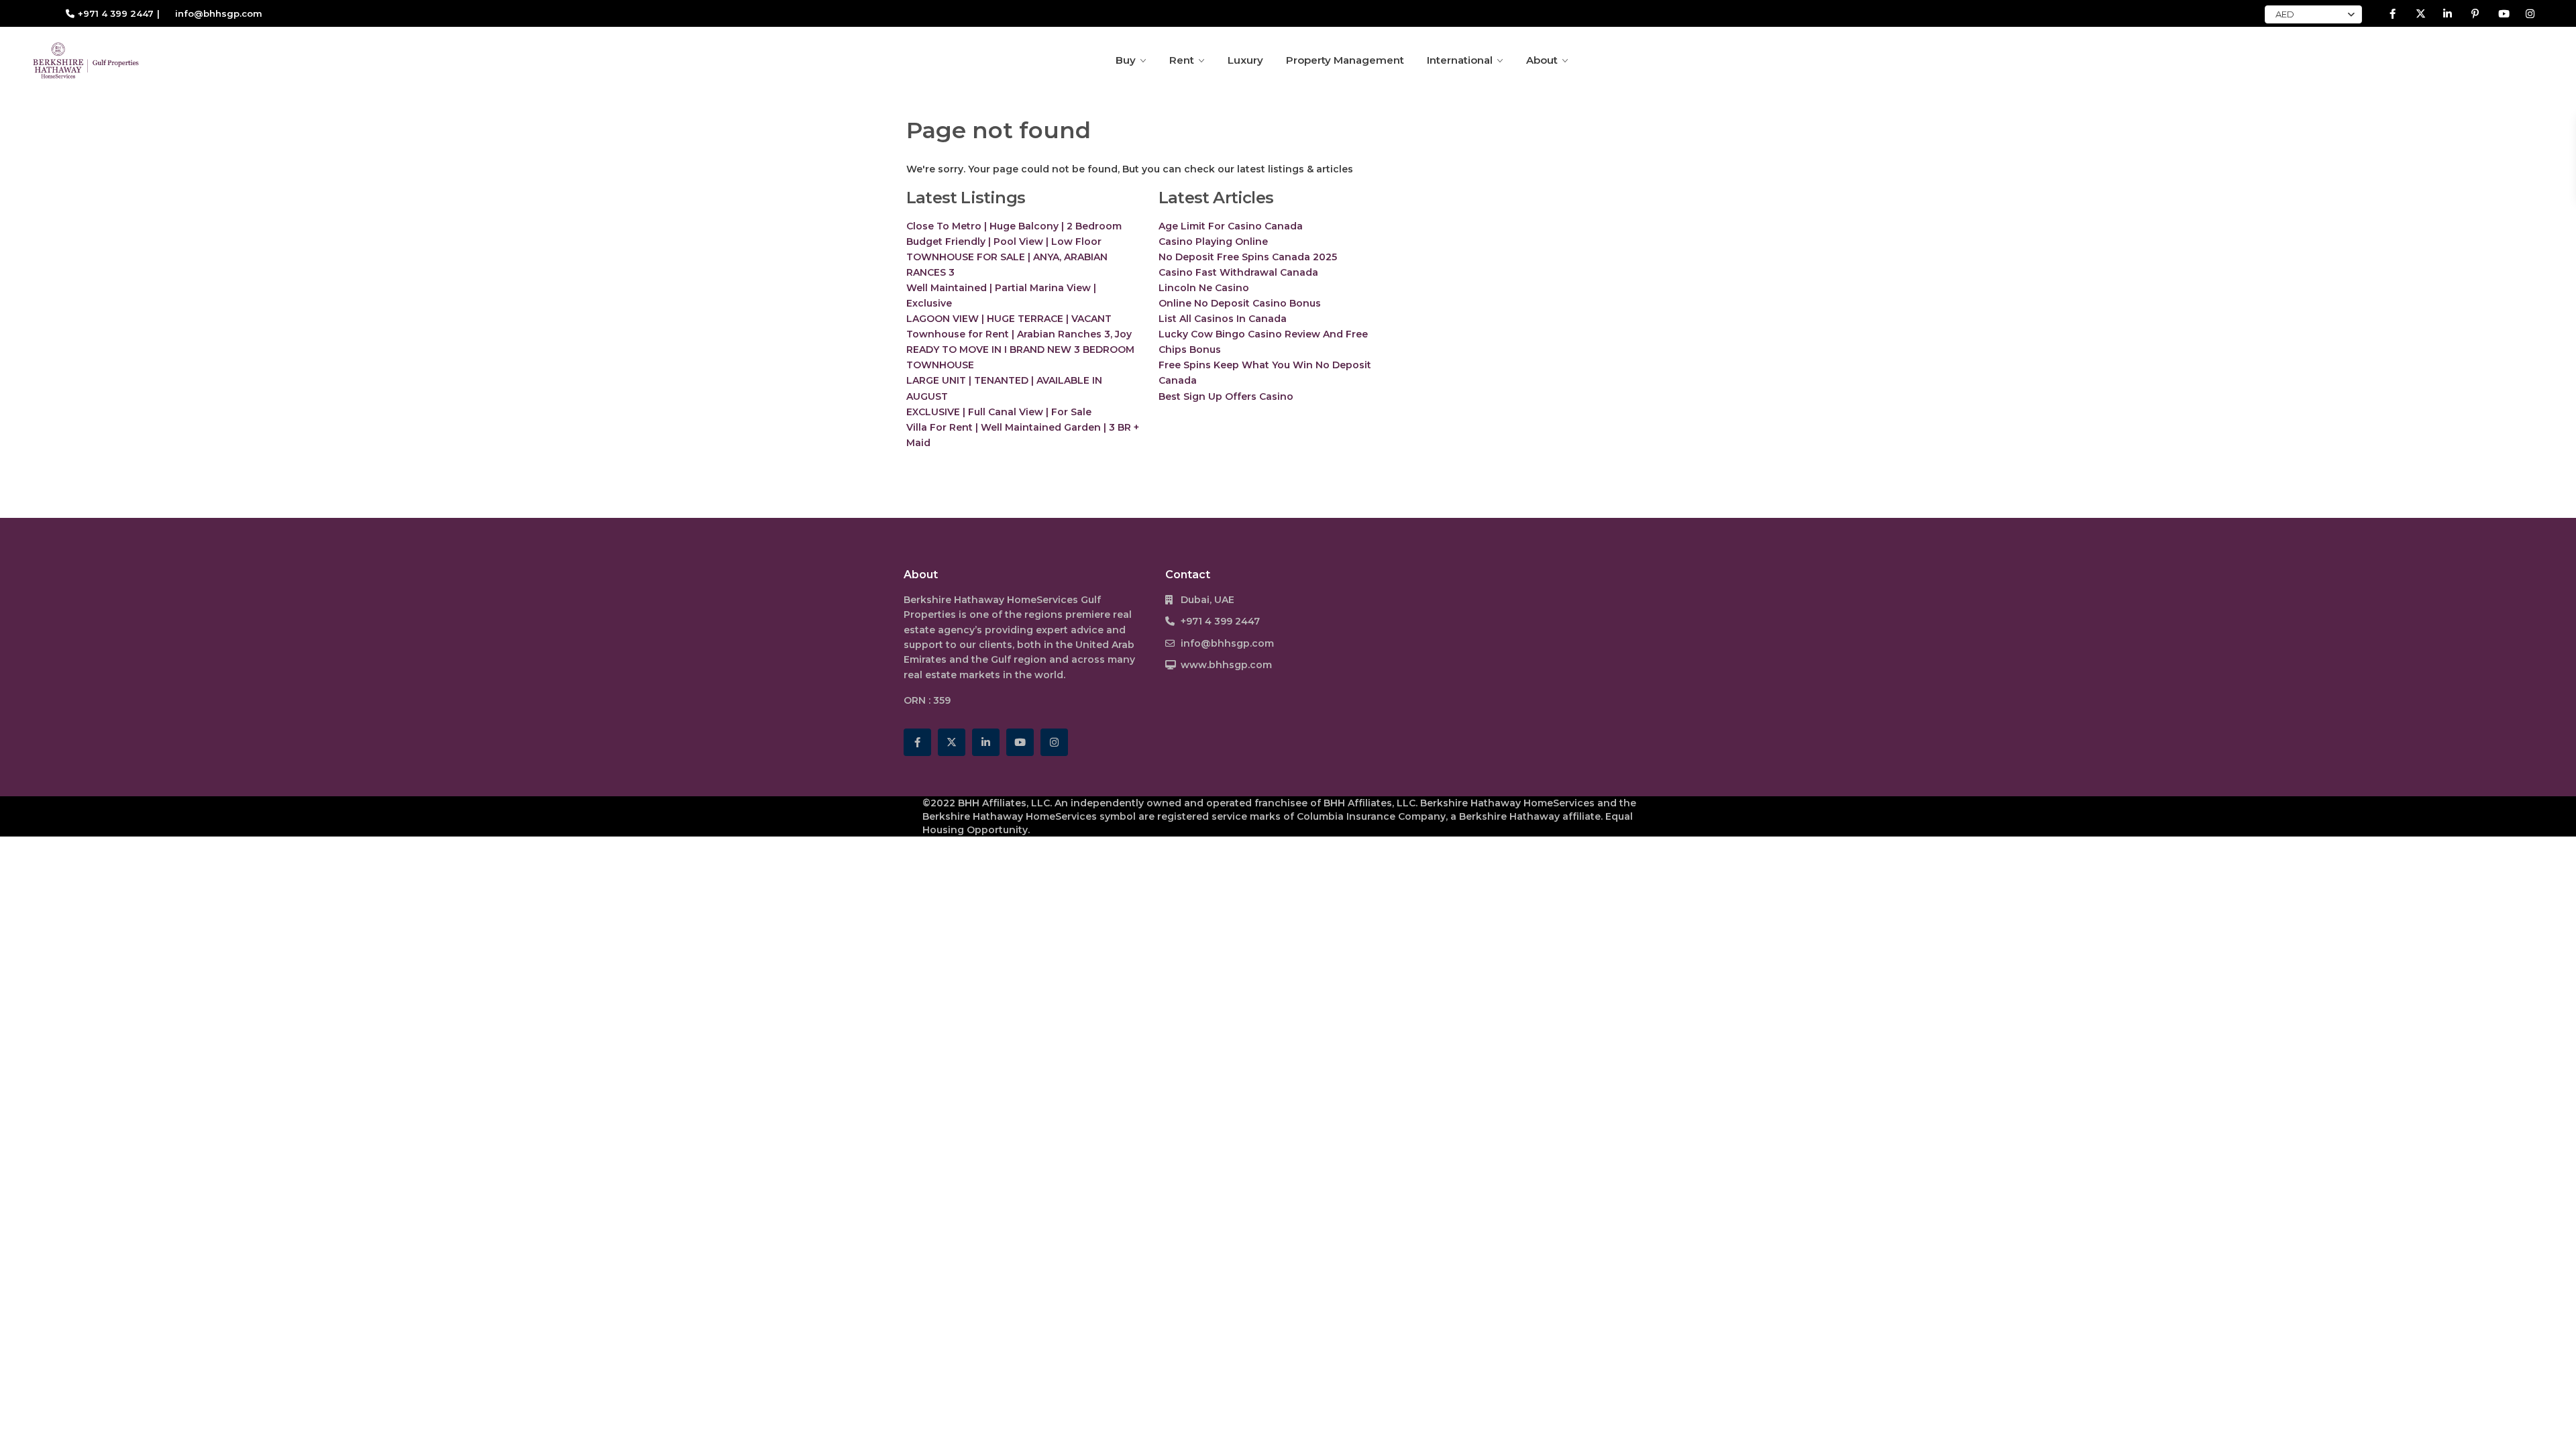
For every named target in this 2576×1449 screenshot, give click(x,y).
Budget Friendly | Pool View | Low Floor (1004, 241)
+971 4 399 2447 (116, 13)
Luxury (1245, 60)
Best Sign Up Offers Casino (1226, 396)
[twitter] (2420, 13)
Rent (1182, 60)
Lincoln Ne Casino (1204, 288)
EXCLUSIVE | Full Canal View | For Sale (999, 412)
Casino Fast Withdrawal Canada (1238, 272)
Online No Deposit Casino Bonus (1240, 303)
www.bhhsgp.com (1226, 665)
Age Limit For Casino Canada (1231, 226)
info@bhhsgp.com (1227, 643)
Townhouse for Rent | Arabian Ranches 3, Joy (1019, 334)
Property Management (1345, 60)
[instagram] (2530, 13)
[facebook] (2393, 13)
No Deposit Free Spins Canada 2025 (1248, 257)
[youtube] (2503, 13)
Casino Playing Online (1213, 241)
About (1542, 60)
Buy (1126, 60)
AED (2285, 14)
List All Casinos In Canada (1223, 319)
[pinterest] (2475, 13)
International (1460, 60)
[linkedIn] (2448, 13)
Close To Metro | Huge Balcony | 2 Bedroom (1014, 226)
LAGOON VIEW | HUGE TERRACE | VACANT (1009, 319)
